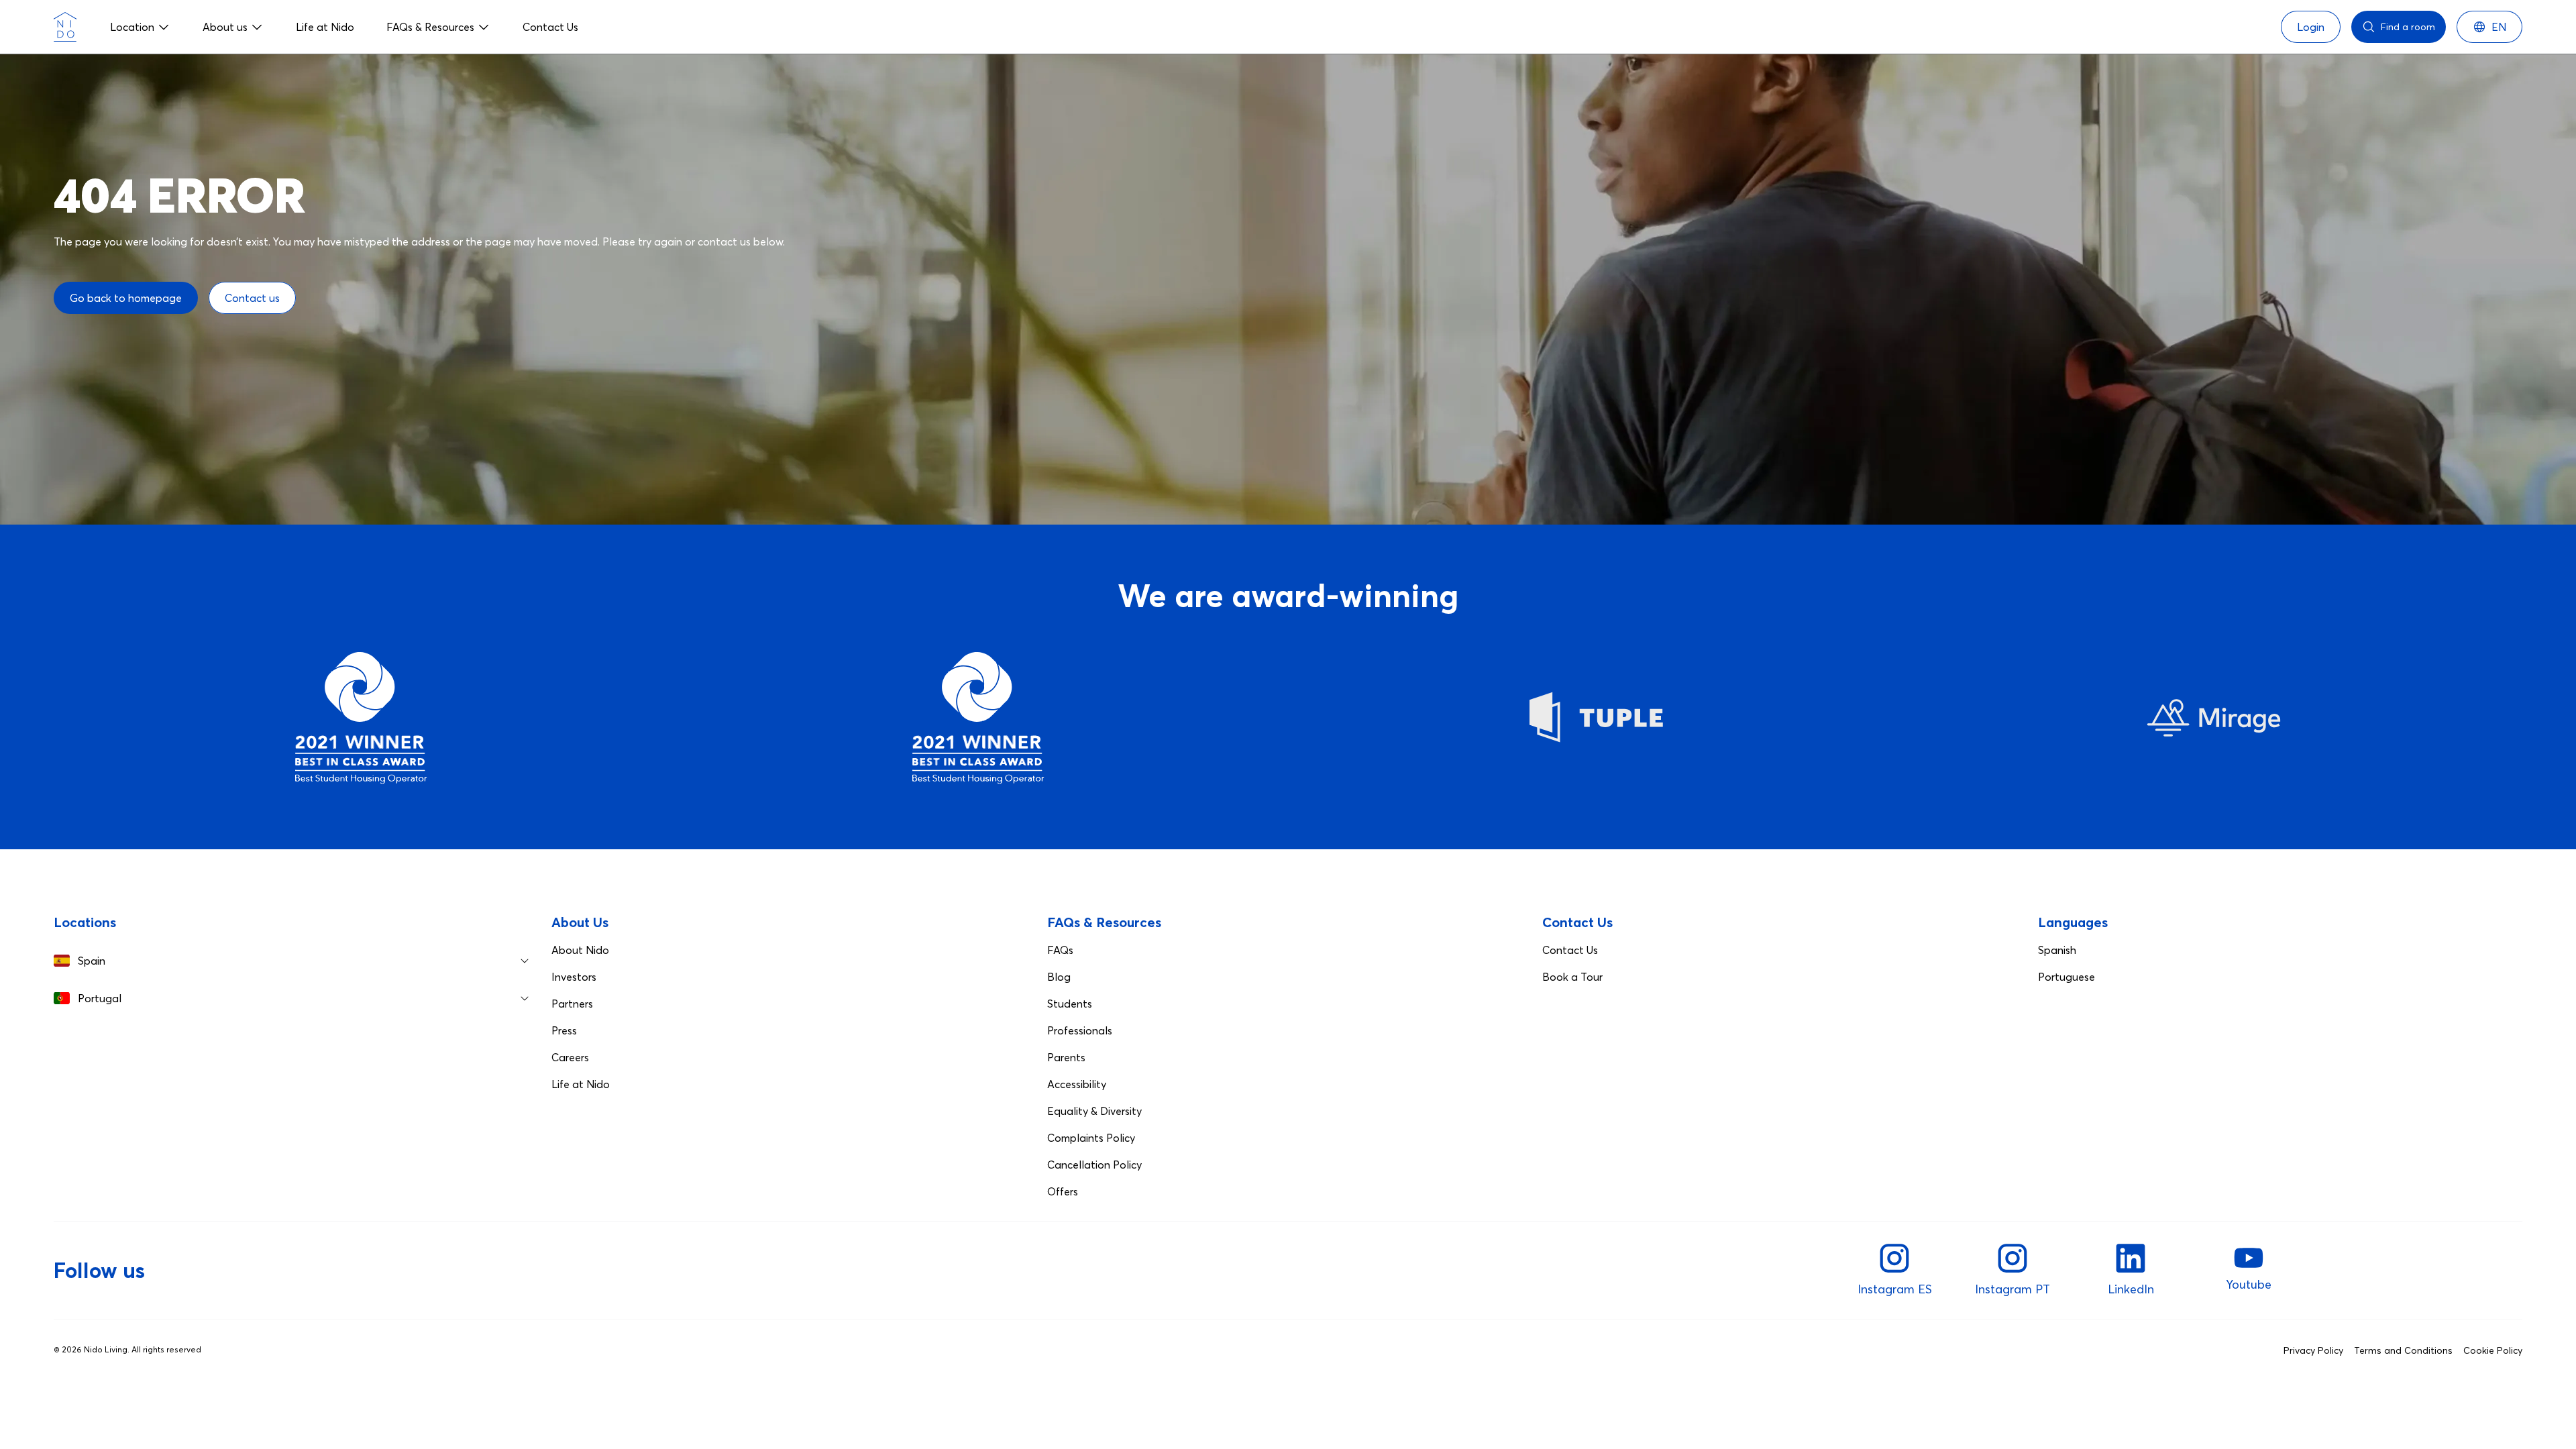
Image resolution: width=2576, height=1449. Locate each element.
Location (132, 27)
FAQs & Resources (430, 27)
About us (225, 27)
